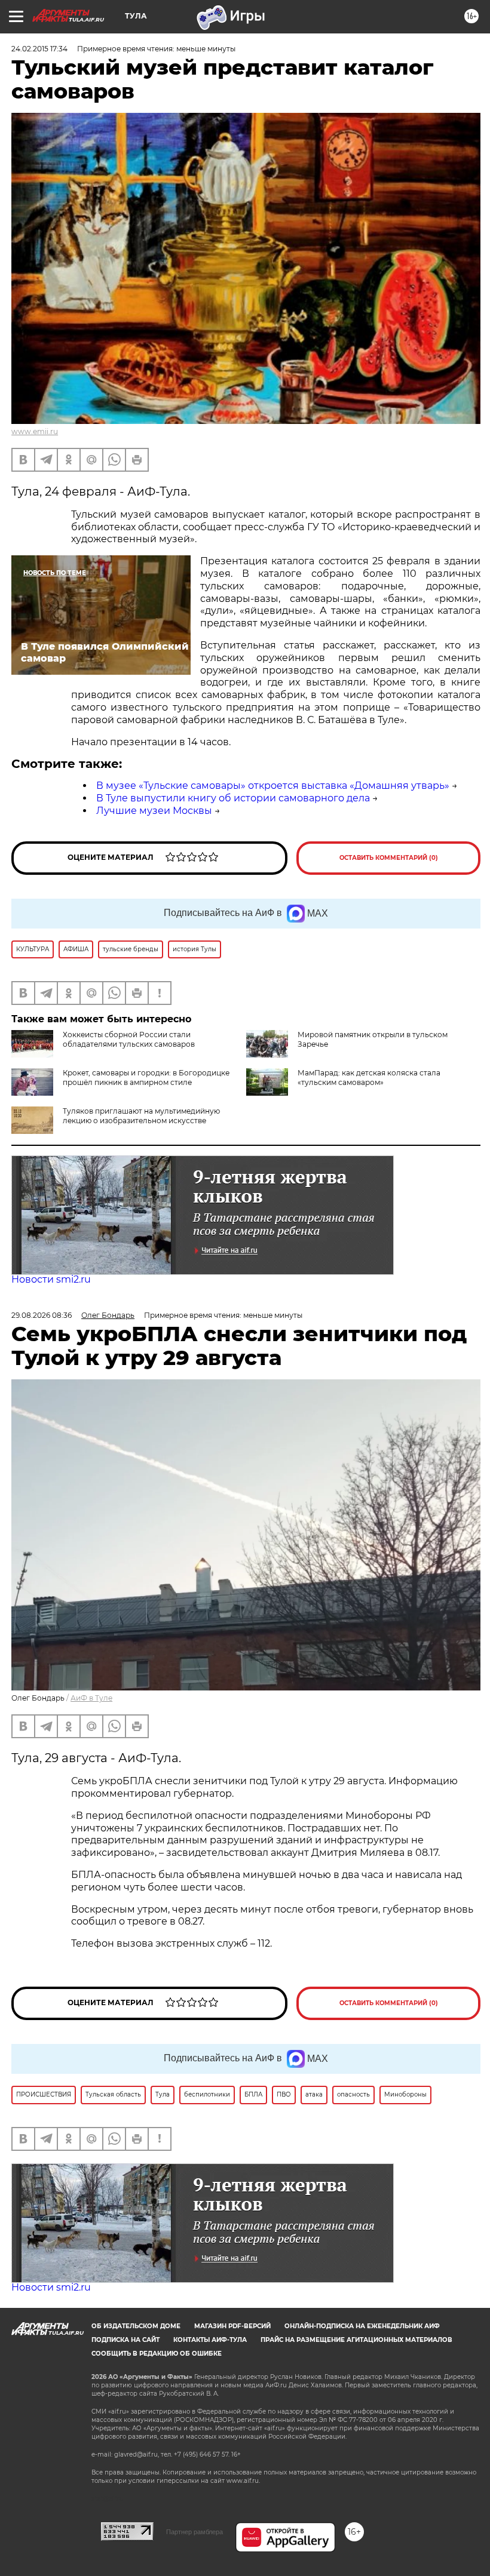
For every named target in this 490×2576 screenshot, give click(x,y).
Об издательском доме (136, 2326)
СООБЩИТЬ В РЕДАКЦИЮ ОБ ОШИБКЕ (157, 2354)
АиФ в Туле (91, 1698)
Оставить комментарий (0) (389, 858)
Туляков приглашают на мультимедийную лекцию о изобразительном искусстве (141, 1116)
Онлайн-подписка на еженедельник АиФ (362, 2326)
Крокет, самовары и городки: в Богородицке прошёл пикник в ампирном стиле (146, 1078)
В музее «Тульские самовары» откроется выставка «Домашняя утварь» (273, 786)
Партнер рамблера (195, 2532)
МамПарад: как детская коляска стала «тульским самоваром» (369, 1078)
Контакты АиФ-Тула (210, 2340)
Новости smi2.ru (51, 1279)
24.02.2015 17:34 (39, 49)
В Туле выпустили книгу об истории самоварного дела (233, 798)
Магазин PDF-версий (232, 2326)
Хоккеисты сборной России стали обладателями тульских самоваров (129, 1039)
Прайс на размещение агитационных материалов (356, 2340)
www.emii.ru (35, 431)
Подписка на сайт (125, 2340)
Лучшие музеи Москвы (154, 811)
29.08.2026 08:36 (42, 1315)
